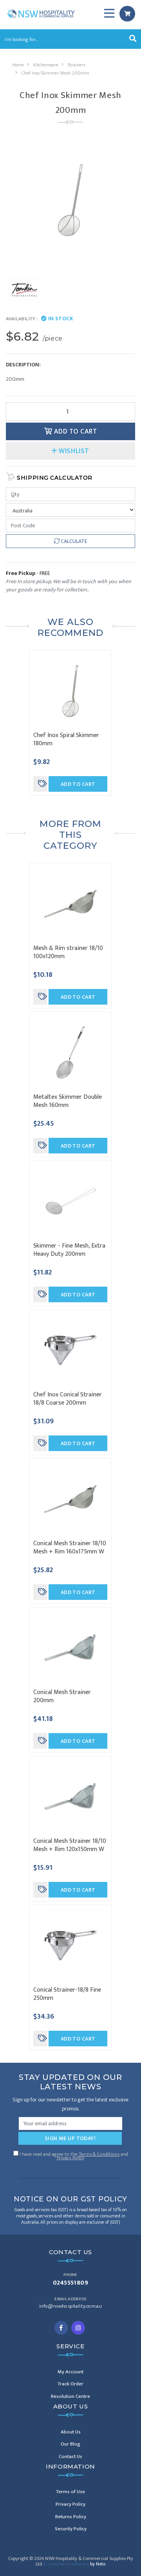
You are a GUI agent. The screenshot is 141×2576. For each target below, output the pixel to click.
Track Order (70, 2384)
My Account (70, 2372)
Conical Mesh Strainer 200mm (62, 1696)
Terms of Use (70, 2492)
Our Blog (70, 2444)
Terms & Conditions (99, 2154)
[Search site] (133, 39)
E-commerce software (74, 2564)
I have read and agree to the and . (73, 2155)
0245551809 (71, 2283)
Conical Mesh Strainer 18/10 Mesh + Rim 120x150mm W (70, 1845)
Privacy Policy (70, 2158)
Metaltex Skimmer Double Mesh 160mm (68, 1101)
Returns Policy (71, 2517)
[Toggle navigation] (109, 14)
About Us (71, 2432)
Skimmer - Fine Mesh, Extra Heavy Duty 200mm (69, 1250)
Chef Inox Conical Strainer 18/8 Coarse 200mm (68, 1399)
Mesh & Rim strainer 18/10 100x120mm (68, 952)
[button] (70, 451)
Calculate (73, 541)
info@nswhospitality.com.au (70, 2306)
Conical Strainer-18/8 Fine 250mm (67, 1994)
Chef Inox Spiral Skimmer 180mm (66, 739)
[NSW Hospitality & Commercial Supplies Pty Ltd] (41, 13)
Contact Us (70, 2456)
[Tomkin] (23, 290)
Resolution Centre (70, 2396)
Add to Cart (74, 431)
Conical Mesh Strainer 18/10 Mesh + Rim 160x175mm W (70, 1548)
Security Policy (71, 2529)
